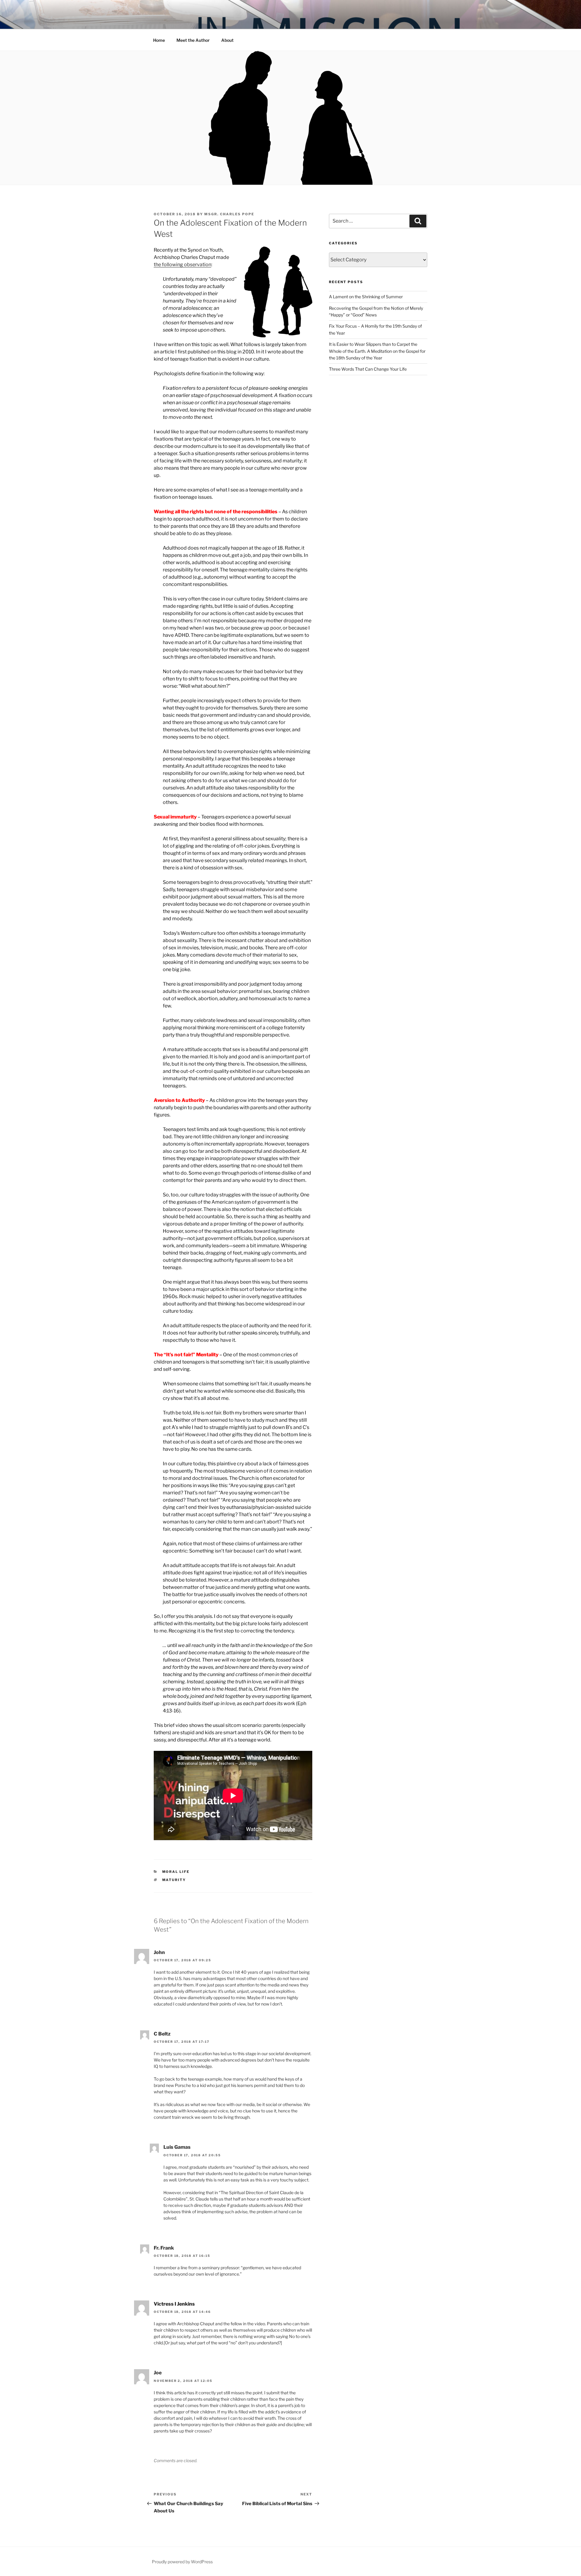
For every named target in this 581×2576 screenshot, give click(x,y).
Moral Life (176, 1872)
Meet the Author (193, 40)
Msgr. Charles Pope (229, 214)
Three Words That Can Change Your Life (368, 369)
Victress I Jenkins (174, 2304)
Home (159, 40)
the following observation (182, 265)
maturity (174, 1880)
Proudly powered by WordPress (182, 2562)
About (227, 40)
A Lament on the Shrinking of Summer (366, 297)
